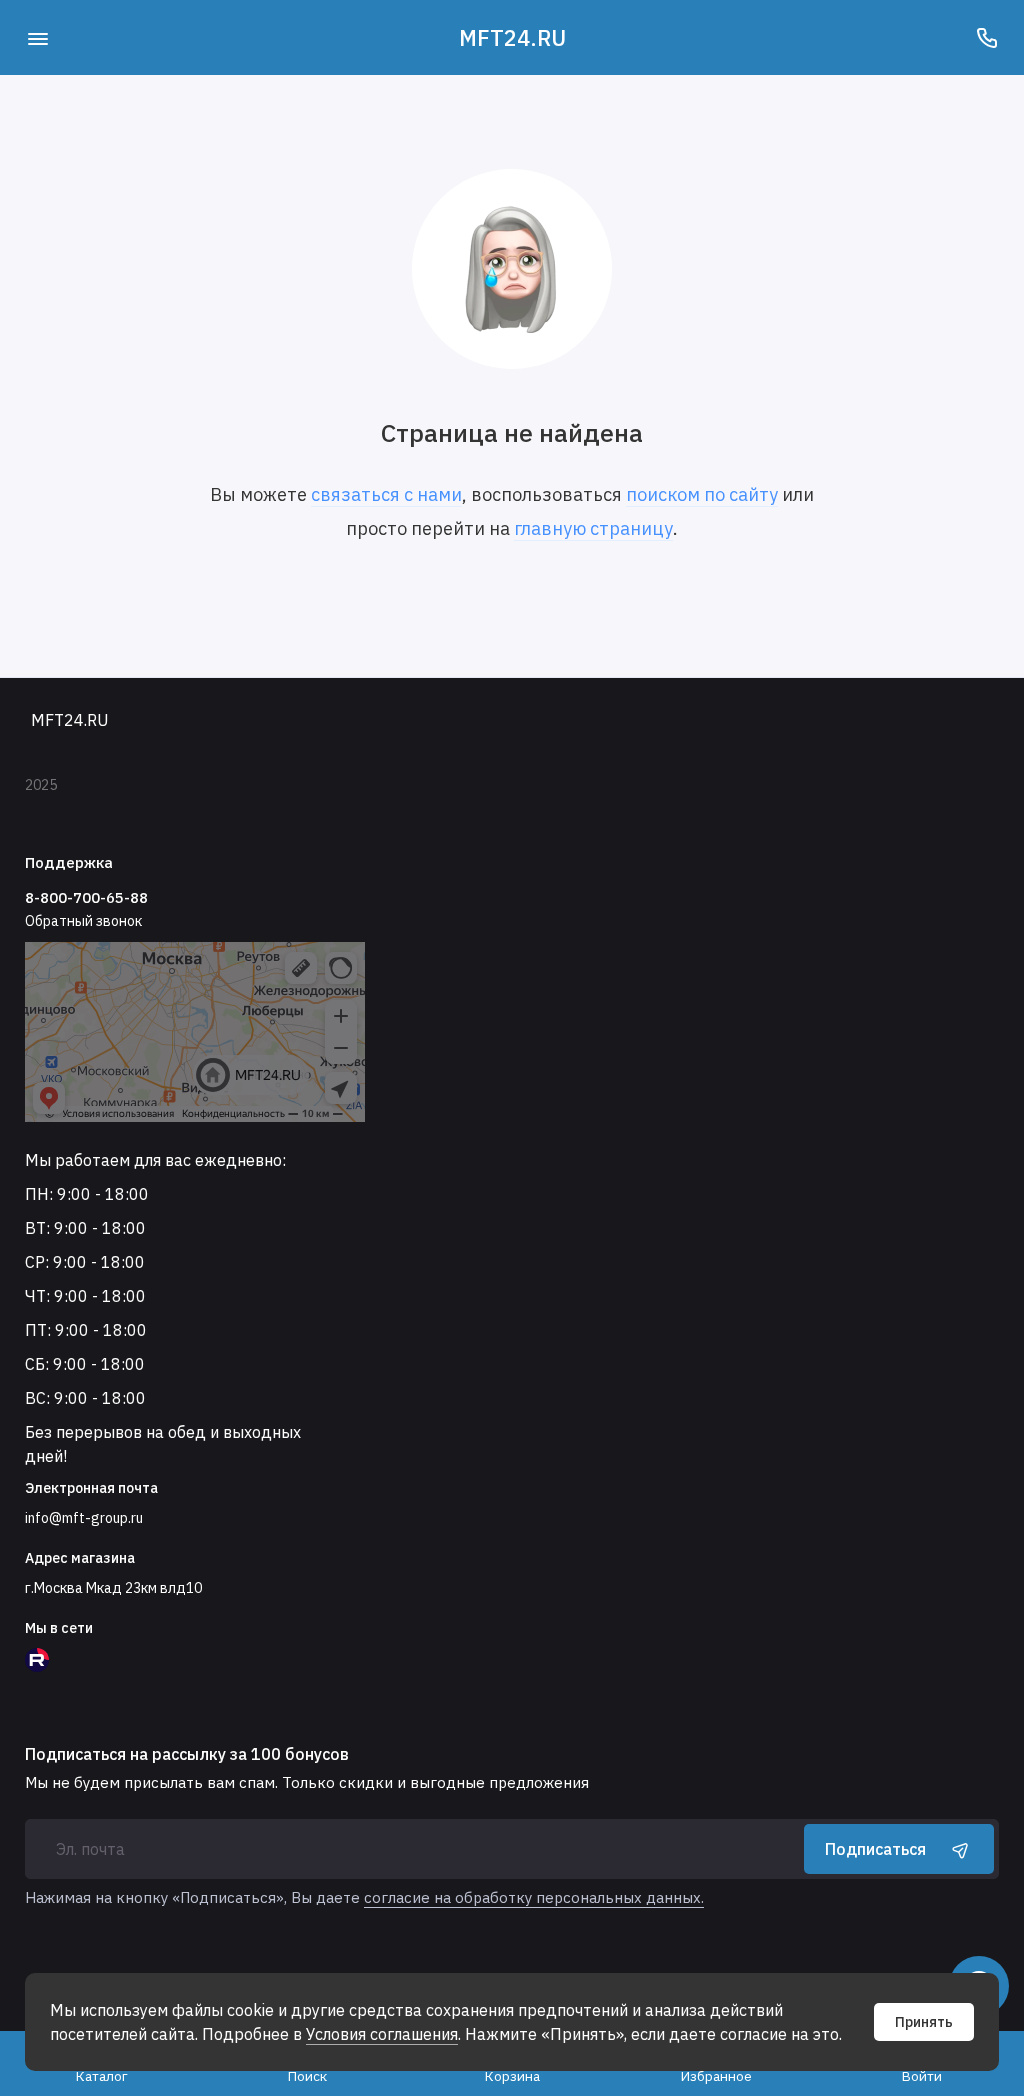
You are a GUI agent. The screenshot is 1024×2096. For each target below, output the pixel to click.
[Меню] (37, 37)
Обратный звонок (83, 921)
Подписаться (875, 1849)
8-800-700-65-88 (86, 897)
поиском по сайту (702, 494)
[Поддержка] (986, 37)
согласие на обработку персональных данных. (534, 1897)
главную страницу (593, 528)
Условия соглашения (382, 2034)
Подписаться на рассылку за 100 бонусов (187, 1754)
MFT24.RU (512, 37)
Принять (924, 2022)
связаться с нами (386, 494)
